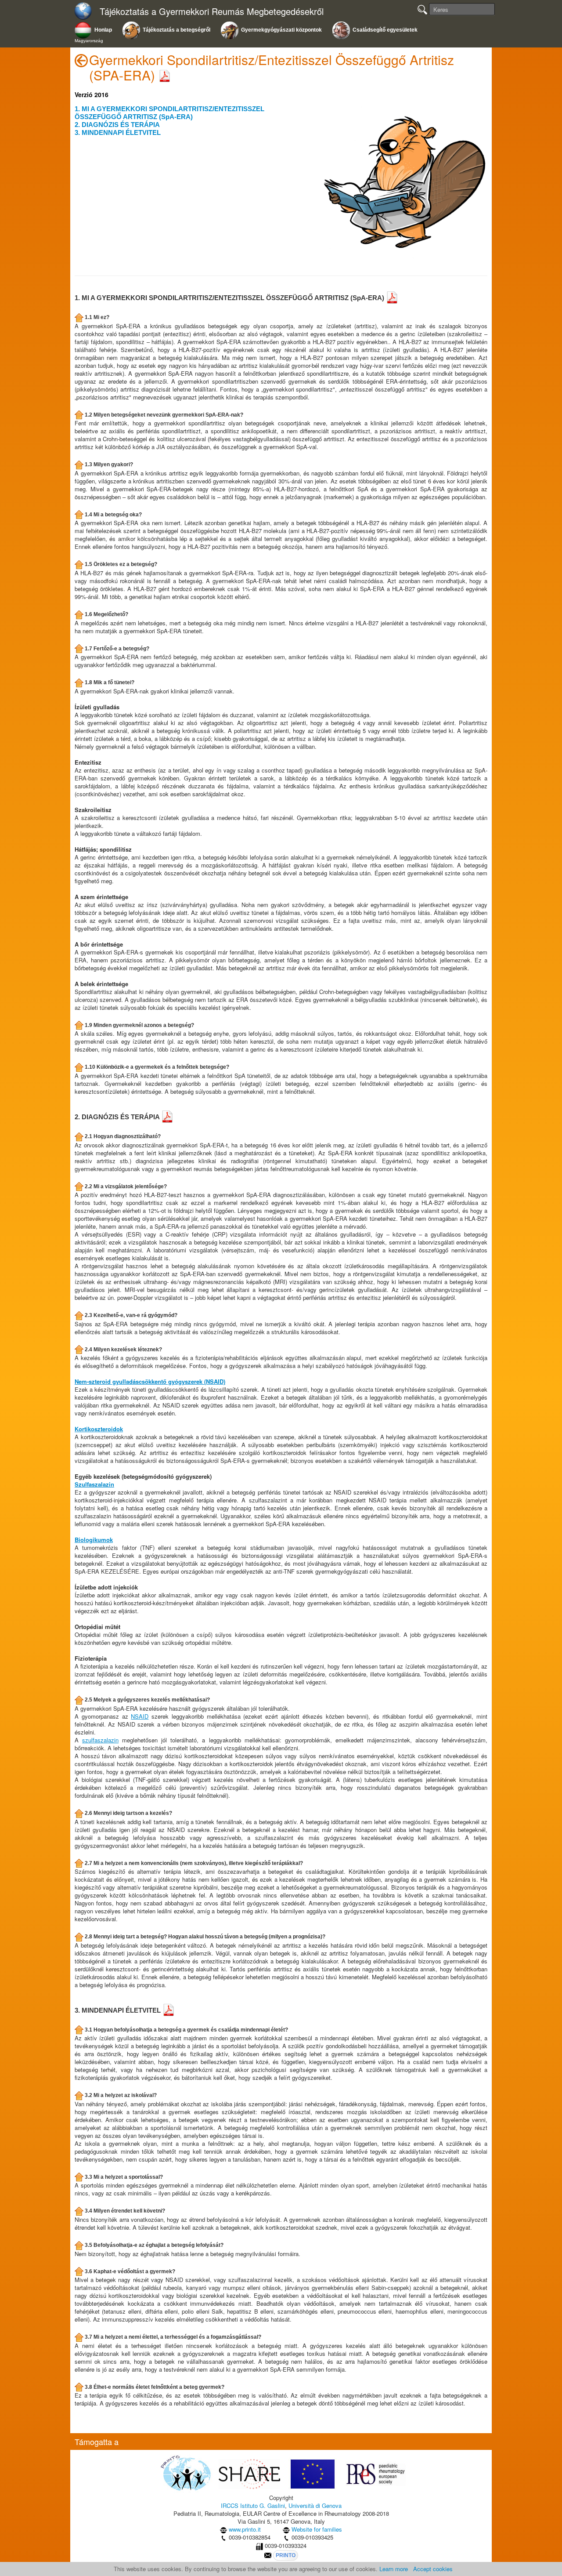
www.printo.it (245, 2529)
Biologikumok (94, 1540)
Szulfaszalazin (94, 1484)
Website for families (317, 2529)
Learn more (394, 2569)
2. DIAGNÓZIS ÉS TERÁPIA (117, 125)
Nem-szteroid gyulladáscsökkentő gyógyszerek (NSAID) (150, 1381)
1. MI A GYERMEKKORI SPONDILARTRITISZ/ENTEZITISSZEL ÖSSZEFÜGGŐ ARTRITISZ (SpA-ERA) (169, 113)
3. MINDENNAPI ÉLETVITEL (118, 132)
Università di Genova (315, 2505)
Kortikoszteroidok (99, 1429)
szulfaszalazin (100, 1740)
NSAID (140, 1716)
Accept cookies (433, 2569)
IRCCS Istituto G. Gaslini (253, 2505)
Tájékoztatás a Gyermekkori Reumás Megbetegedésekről (212, 12)
